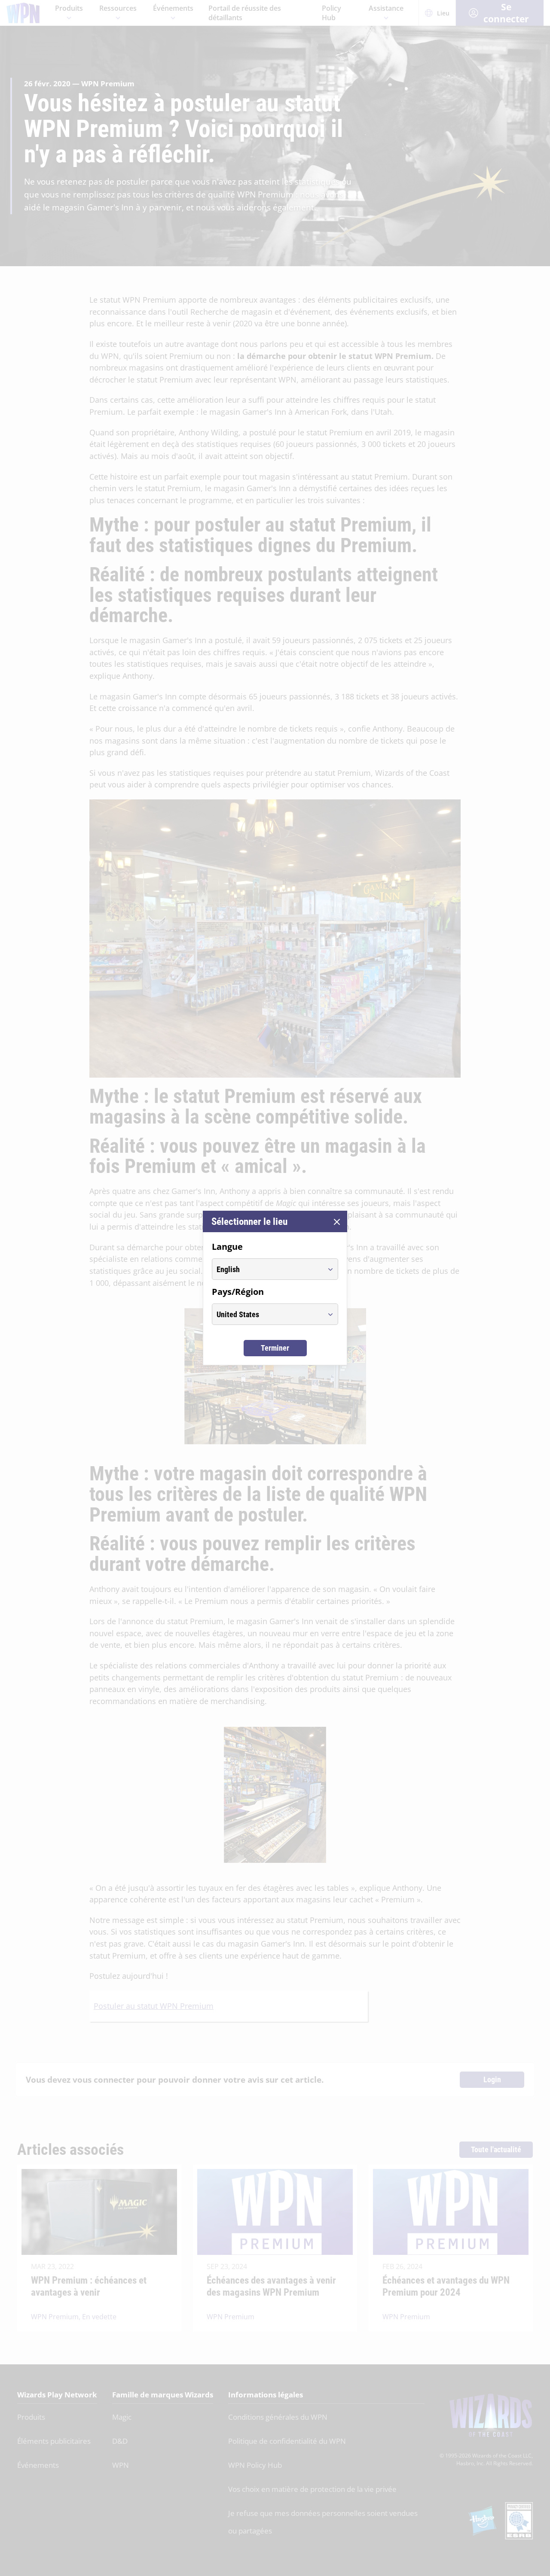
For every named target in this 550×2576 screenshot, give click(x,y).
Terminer (275, 1348)
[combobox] (267, 1269)
